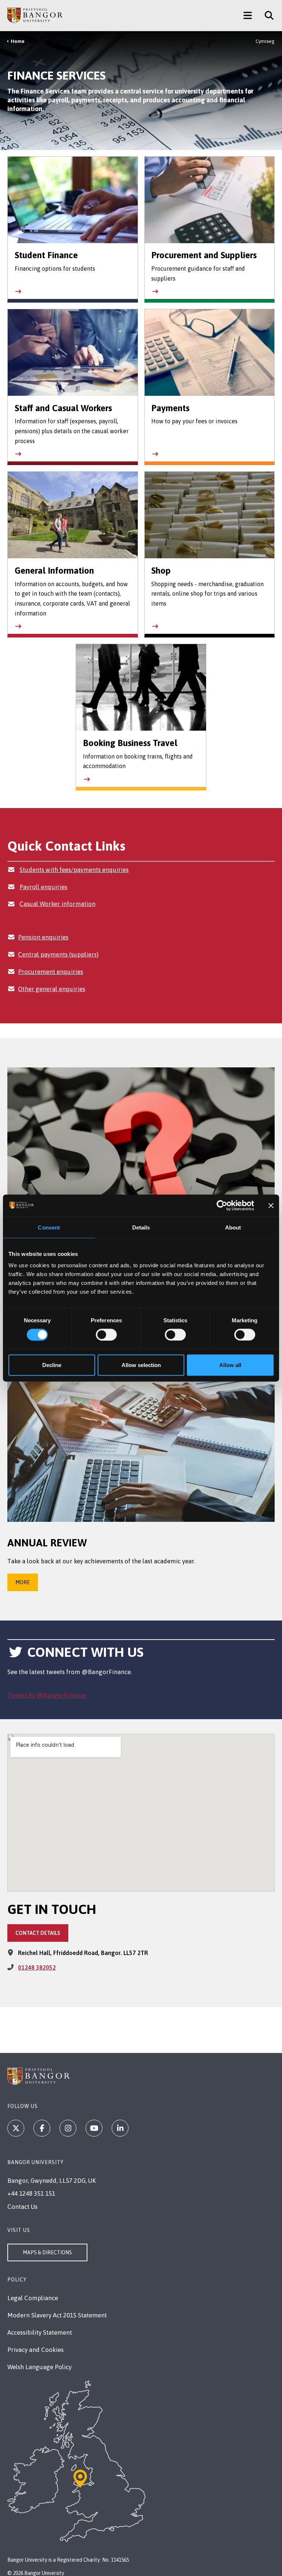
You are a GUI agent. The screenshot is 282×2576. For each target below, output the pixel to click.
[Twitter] (16, 2128)
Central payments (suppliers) (58, 954)
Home (18, 41)
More (23, 1582)
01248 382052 (37, 1967)
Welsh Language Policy (39, 2367)
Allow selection (141, 1365)
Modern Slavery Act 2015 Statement (57, 2315)
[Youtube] (94, 2128)
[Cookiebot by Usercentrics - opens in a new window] (222, 1205)
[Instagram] (68, 2128)
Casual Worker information (57, 904)
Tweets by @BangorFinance (47, 1695)
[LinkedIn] (120, 2128)
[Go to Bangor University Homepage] (35, 15)
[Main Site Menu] (248, 15)
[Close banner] (271, 1205)
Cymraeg (265, 41)
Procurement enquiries (50, 972)
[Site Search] (266, 15)
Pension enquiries (43, 937)
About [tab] (233, 1227)
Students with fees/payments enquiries (74, 870)
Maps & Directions (47, 2252)
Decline (52, 1365)
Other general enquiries (52, 989)
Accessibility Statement (40, 2332)
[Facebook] (42, 2128)
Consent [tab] (49, 1227)
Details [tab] (141, 1227)
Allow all (230, 1365)
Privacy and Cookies (35, 2350)
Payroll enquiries (43, 887)
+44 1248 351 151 (31, 2193)
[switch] (106, 1334)
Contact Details (38, 1933)
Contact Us (22, 2207)
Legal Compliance (33, 2298)
